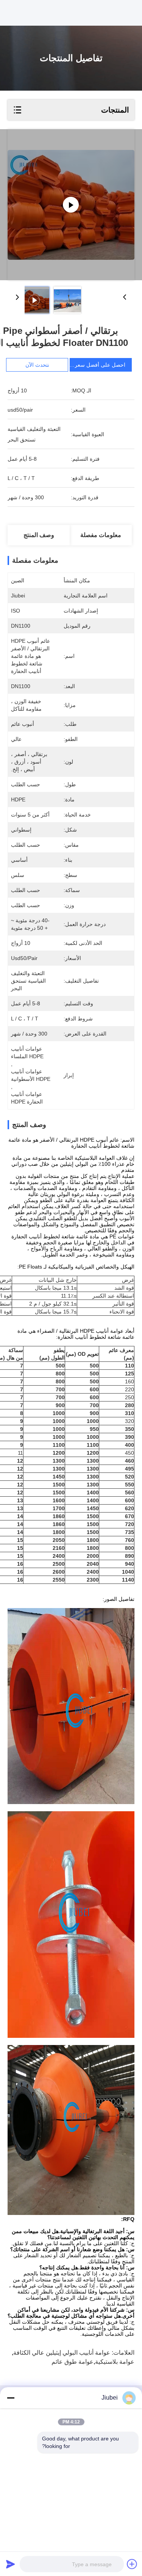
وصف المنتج (39, 535)
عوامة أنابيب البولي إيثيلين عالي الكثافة (62, 2353)
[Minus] (11, 2398)
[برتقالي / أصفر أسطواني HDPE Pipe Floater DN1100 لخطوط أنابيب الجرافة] (71, 205)
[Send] (11, 2564)
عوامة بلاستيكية (115, 2362)
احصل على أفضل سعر (100, 365)
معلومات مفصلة (101, 535)
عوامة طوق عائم (73, 2362)
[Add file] (132, 2564)
